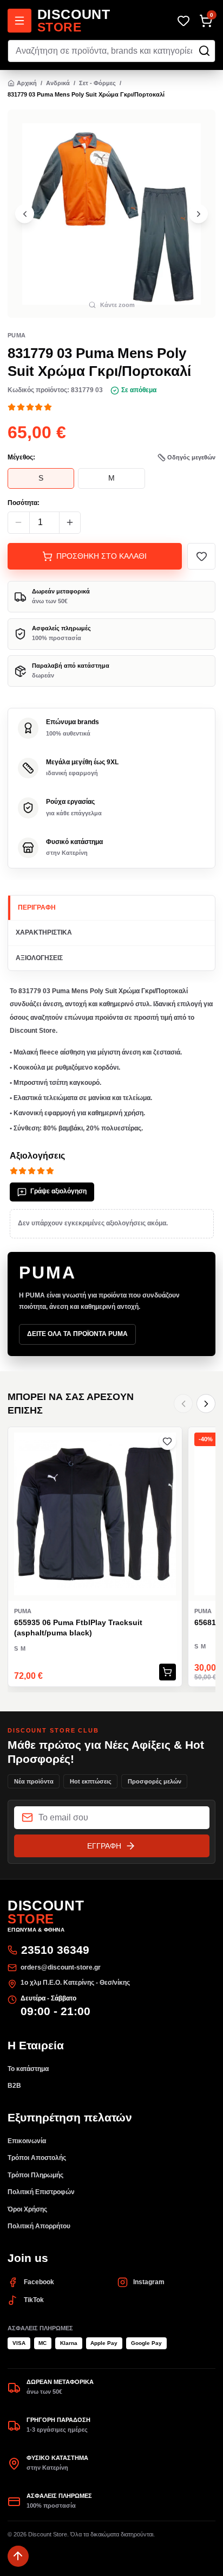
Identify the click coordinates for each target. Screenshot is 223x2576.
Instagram (149, 2282)
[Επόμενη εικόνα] (198, 214)
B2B (14, 2086)
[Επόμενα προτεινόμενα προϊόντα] (206, 1404)
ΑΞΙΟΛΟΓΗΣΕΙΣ (39, 958)
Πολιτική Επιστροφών (41, 2192)
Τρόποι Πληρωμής (35, 2175)
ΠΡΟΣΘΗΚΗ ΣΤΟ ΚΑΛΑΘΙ (101, 556)
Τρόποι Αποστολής (37, 2158)
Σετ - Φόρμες (97, 83)
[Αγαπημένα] (183, 21)
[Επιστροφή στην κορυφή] (18, 2556)
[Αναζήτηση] (204, 51)
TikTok (34, 2300)
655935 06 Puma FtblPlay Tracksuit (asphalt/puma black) (78, 1628)
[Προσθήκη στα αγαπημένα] (201, 556)
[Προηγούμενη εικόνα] (25, 214)
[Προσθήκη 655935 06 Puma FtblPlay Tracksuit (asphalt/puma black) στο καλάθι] (168, 1672)
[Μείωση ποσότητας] (19, 523)
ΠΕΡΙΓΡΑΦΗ (37, 907)
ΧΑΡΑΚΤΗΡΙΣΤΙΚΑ (44, 932)
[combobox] (111, 51)
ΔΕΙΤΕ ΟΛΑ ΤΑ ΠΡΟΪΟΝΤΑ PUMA (77, 1334)
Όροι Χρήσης (27, 2209)
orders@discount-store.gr (61, 1967)
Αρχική (27, 83)
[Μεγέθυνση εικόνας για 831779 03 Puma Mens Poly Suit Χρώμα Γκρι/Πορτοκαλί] (111, 214)
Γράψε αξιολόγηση (58, 1191)
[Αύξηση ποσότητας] (70, 523)
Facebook (39, 2282)
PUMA (17, 335)
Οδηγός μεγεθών (191, 457)
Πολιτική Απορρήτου (39, 2226)
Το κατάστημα (28, 2069)
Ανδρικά (58, 83)
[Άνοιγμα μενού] (19, 21)
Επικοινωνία (27, 2141)
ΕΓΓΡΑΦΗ (104, 1846)
